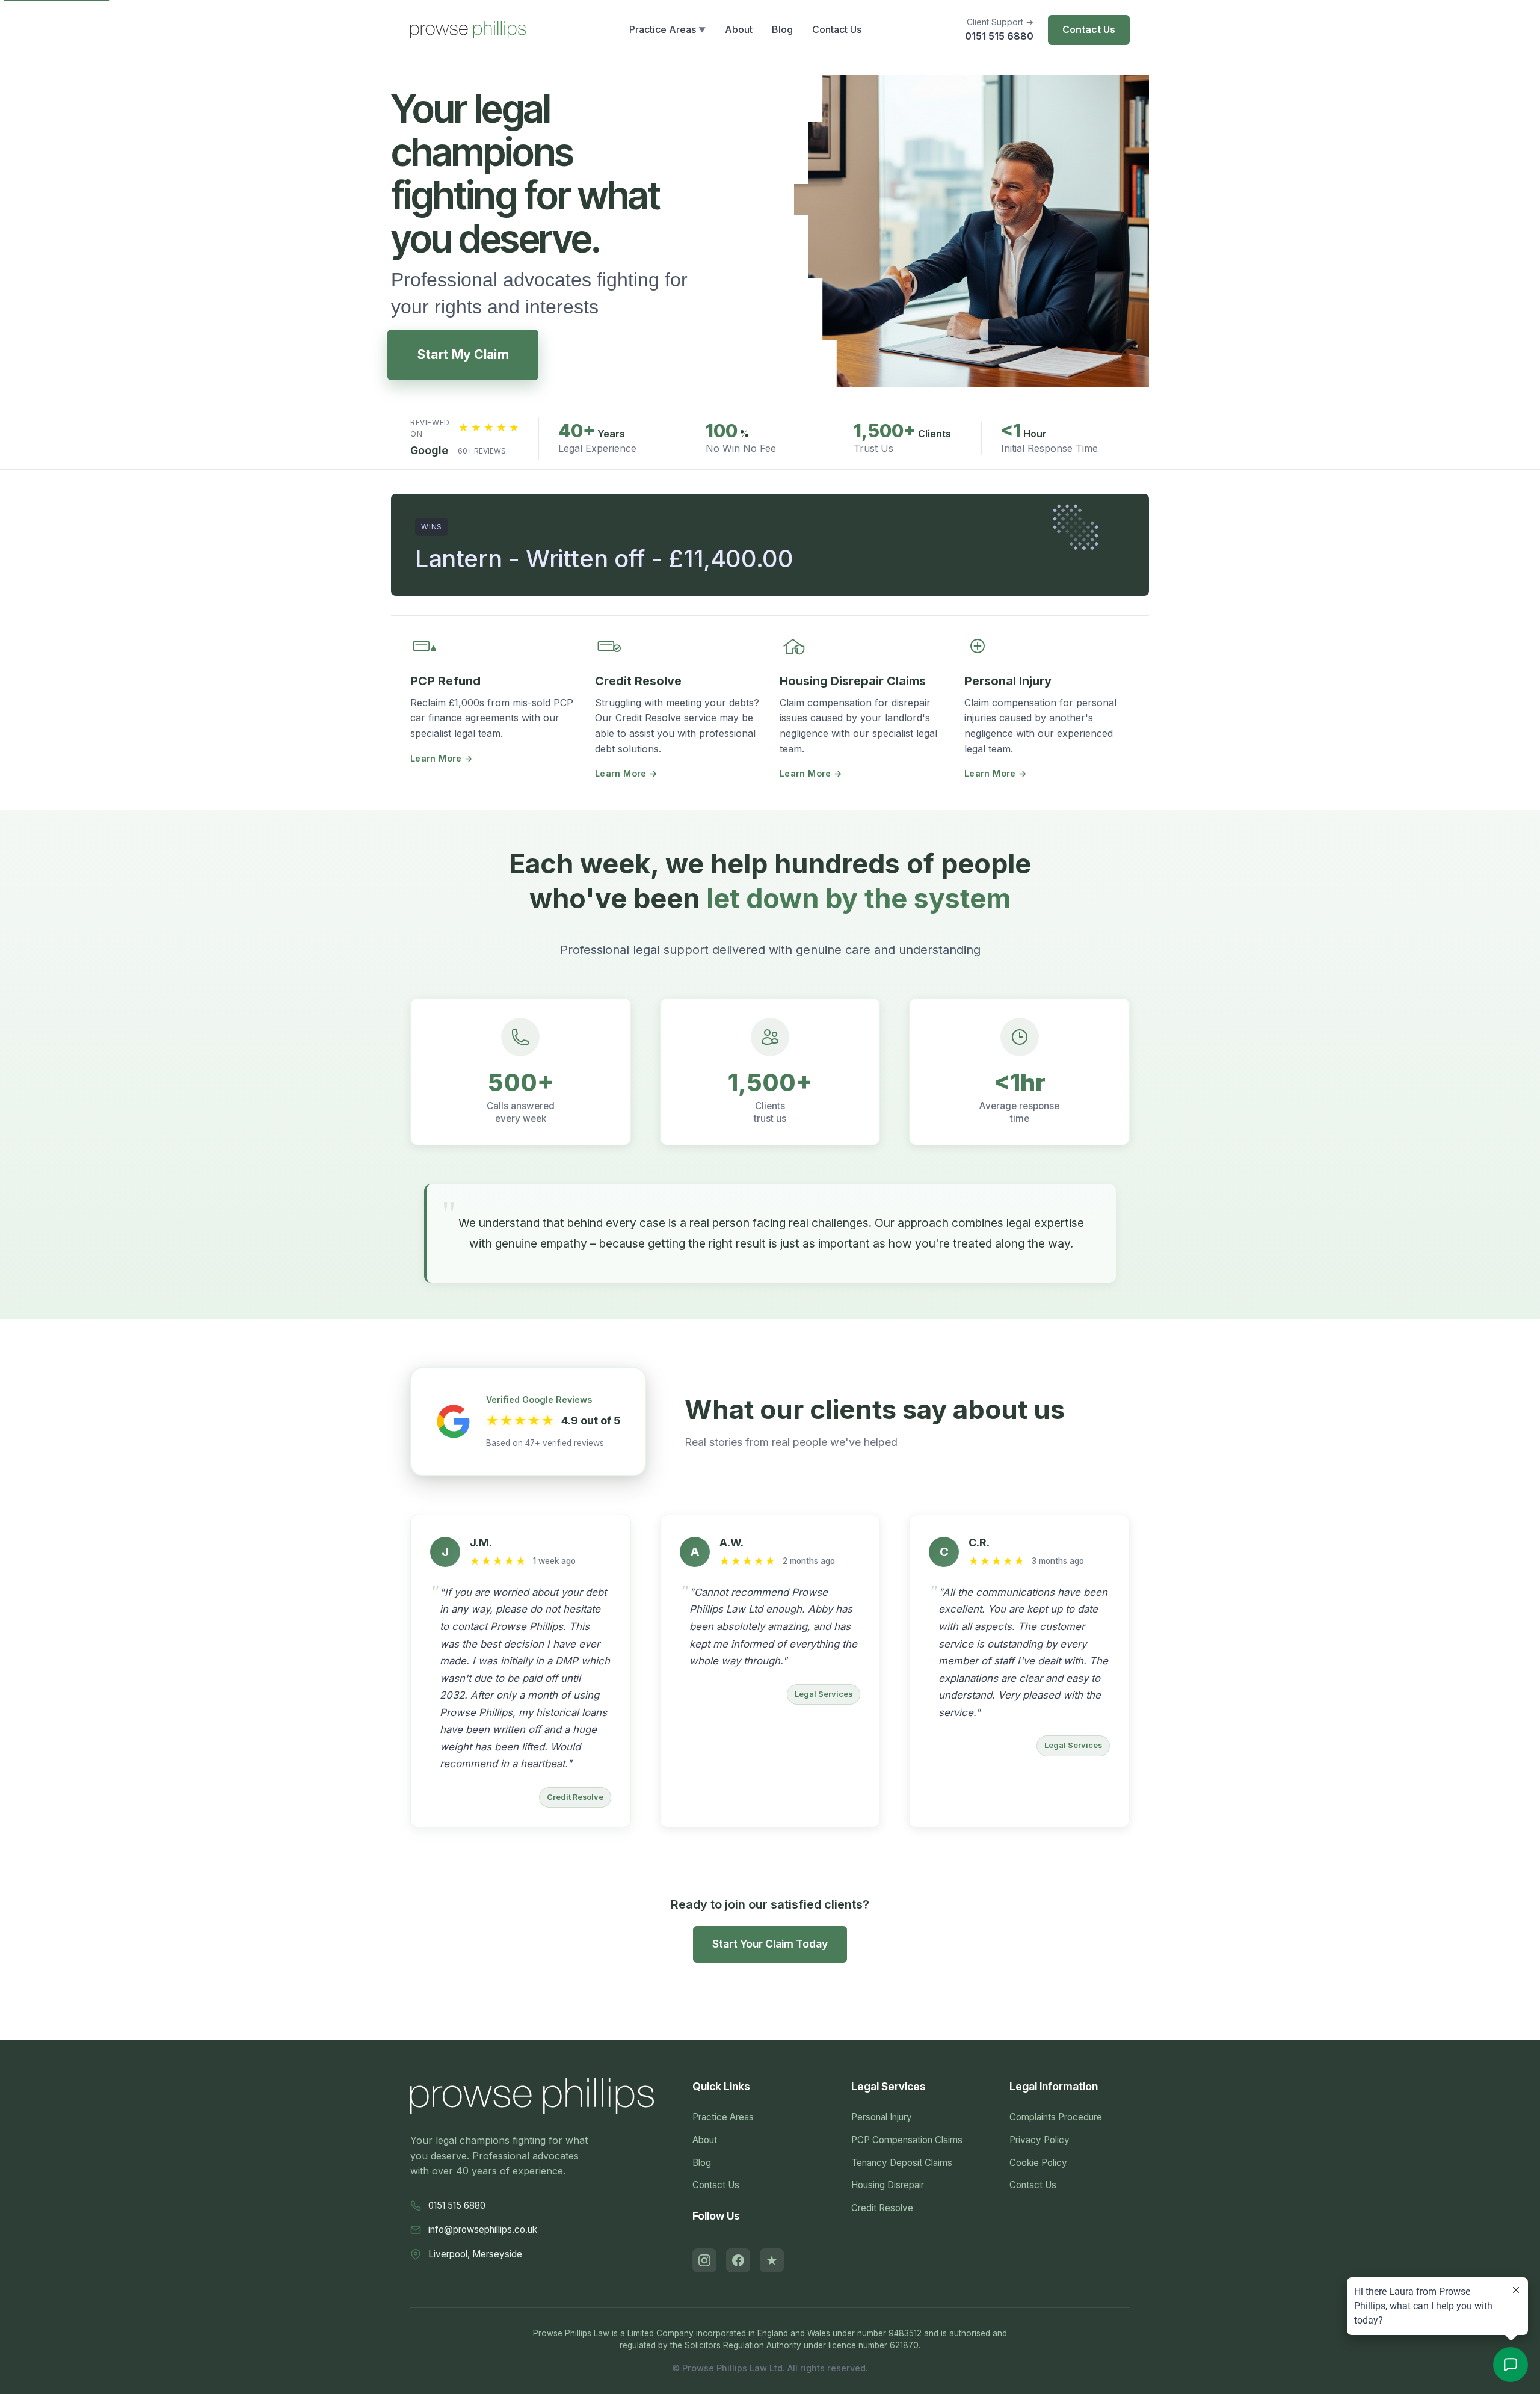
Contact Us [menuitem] (837, 29)
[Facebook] (738, 2260)
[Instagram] (704, 2260)
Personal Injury (882, 2117)
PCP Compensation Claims (907, 2140)
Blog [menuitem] (782, 29)
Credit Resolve (882, 2208)
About (705, 2140)
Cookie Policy (1038, 2163)
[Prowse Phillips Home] (468, 29)
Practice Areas (723, 2117)
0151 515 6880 (999, 36)
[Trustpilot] (772, 2260)
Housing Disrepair (888, 2185)
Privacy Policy (1039, 2140)
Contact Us (1089, 29)
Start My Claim (463, 355)
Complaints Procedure (1056, 2117)
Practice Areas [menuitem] (667, 29)
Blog (702, 2163)
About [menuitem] (739, 29)
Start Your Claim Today (770, 1944)
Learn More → (442, 758)
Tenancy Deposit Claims (902, 2163)
